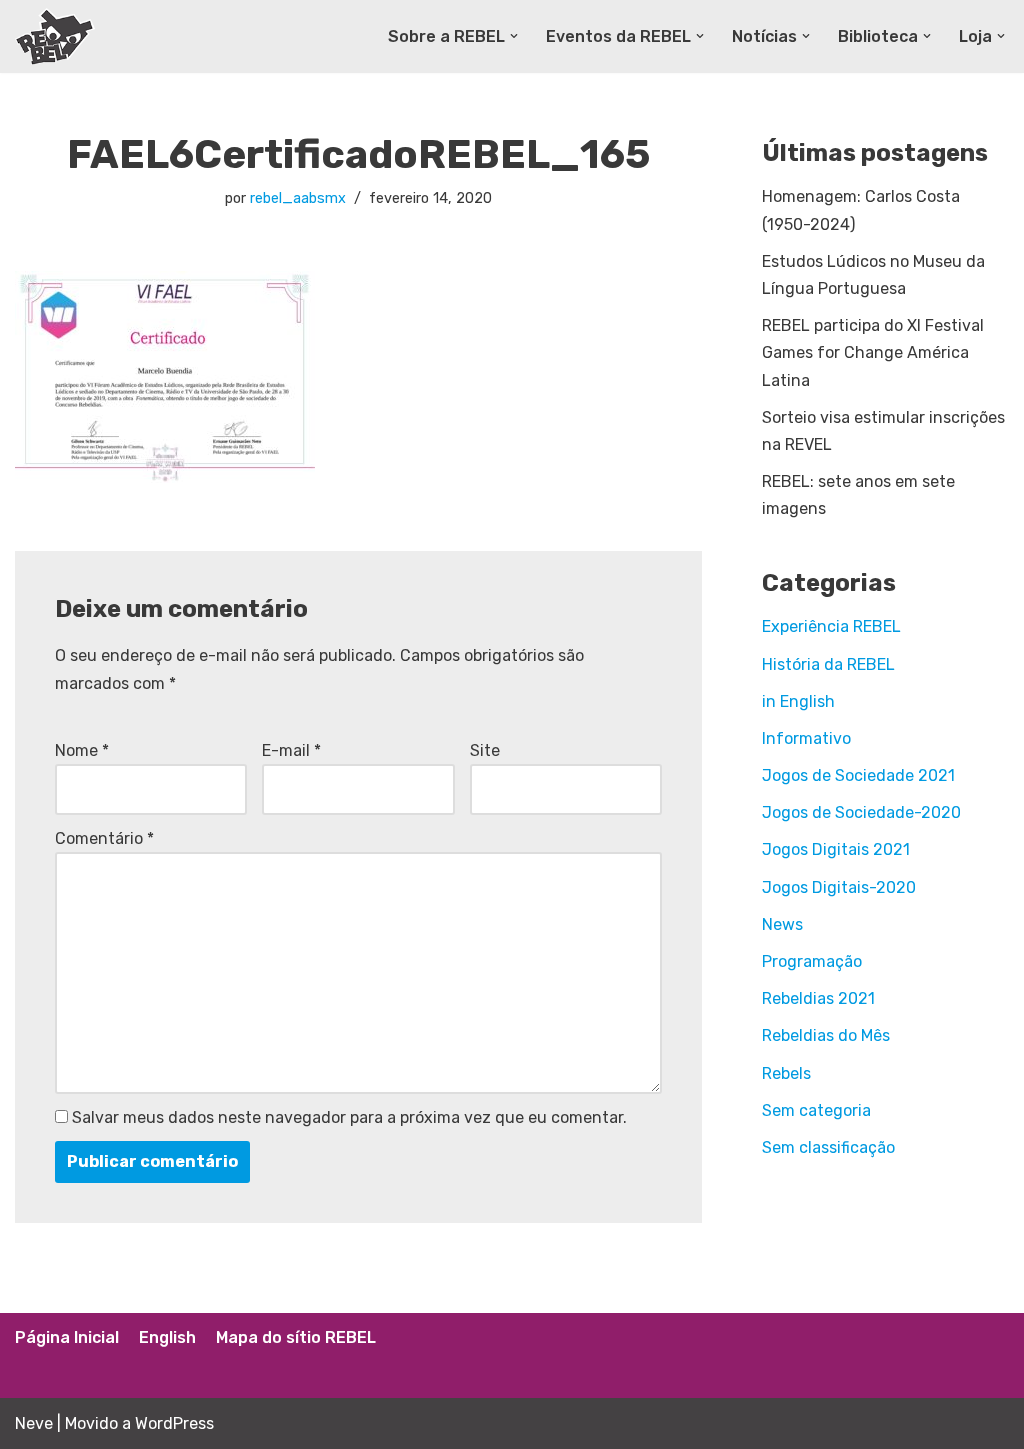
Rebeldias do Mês (826, 1035)
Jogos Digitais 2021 (836, 849)
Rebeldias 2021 (818, 998)
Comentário (104, 838)
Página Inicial (67, 1337)
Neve (34, 1423)
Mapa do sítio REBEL (296, 1337)
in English (798, 701)
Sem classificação (828, 1147)
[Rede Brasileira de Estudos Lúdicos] (55, 36)
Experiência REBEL (831, 626)
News (782, 924)
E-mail (291, 750)
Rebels (786, 1073)
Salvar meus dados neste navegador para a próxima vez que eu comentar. (349, 1117)
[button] (514, 36)
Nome (82, 750)
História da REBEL (828, 664)
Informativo (806, 738)
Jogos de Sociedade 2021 (858, 775)
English (167, 1337)
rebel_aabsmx (298, 198)
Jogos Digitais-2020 (839, 887)
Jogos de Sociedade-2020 (861, 812)
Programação (812, 961)
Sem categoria (816, 1110)
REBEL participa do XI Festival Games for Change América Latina (873, 352)
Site (485, 750)
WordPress (174, 1423)
